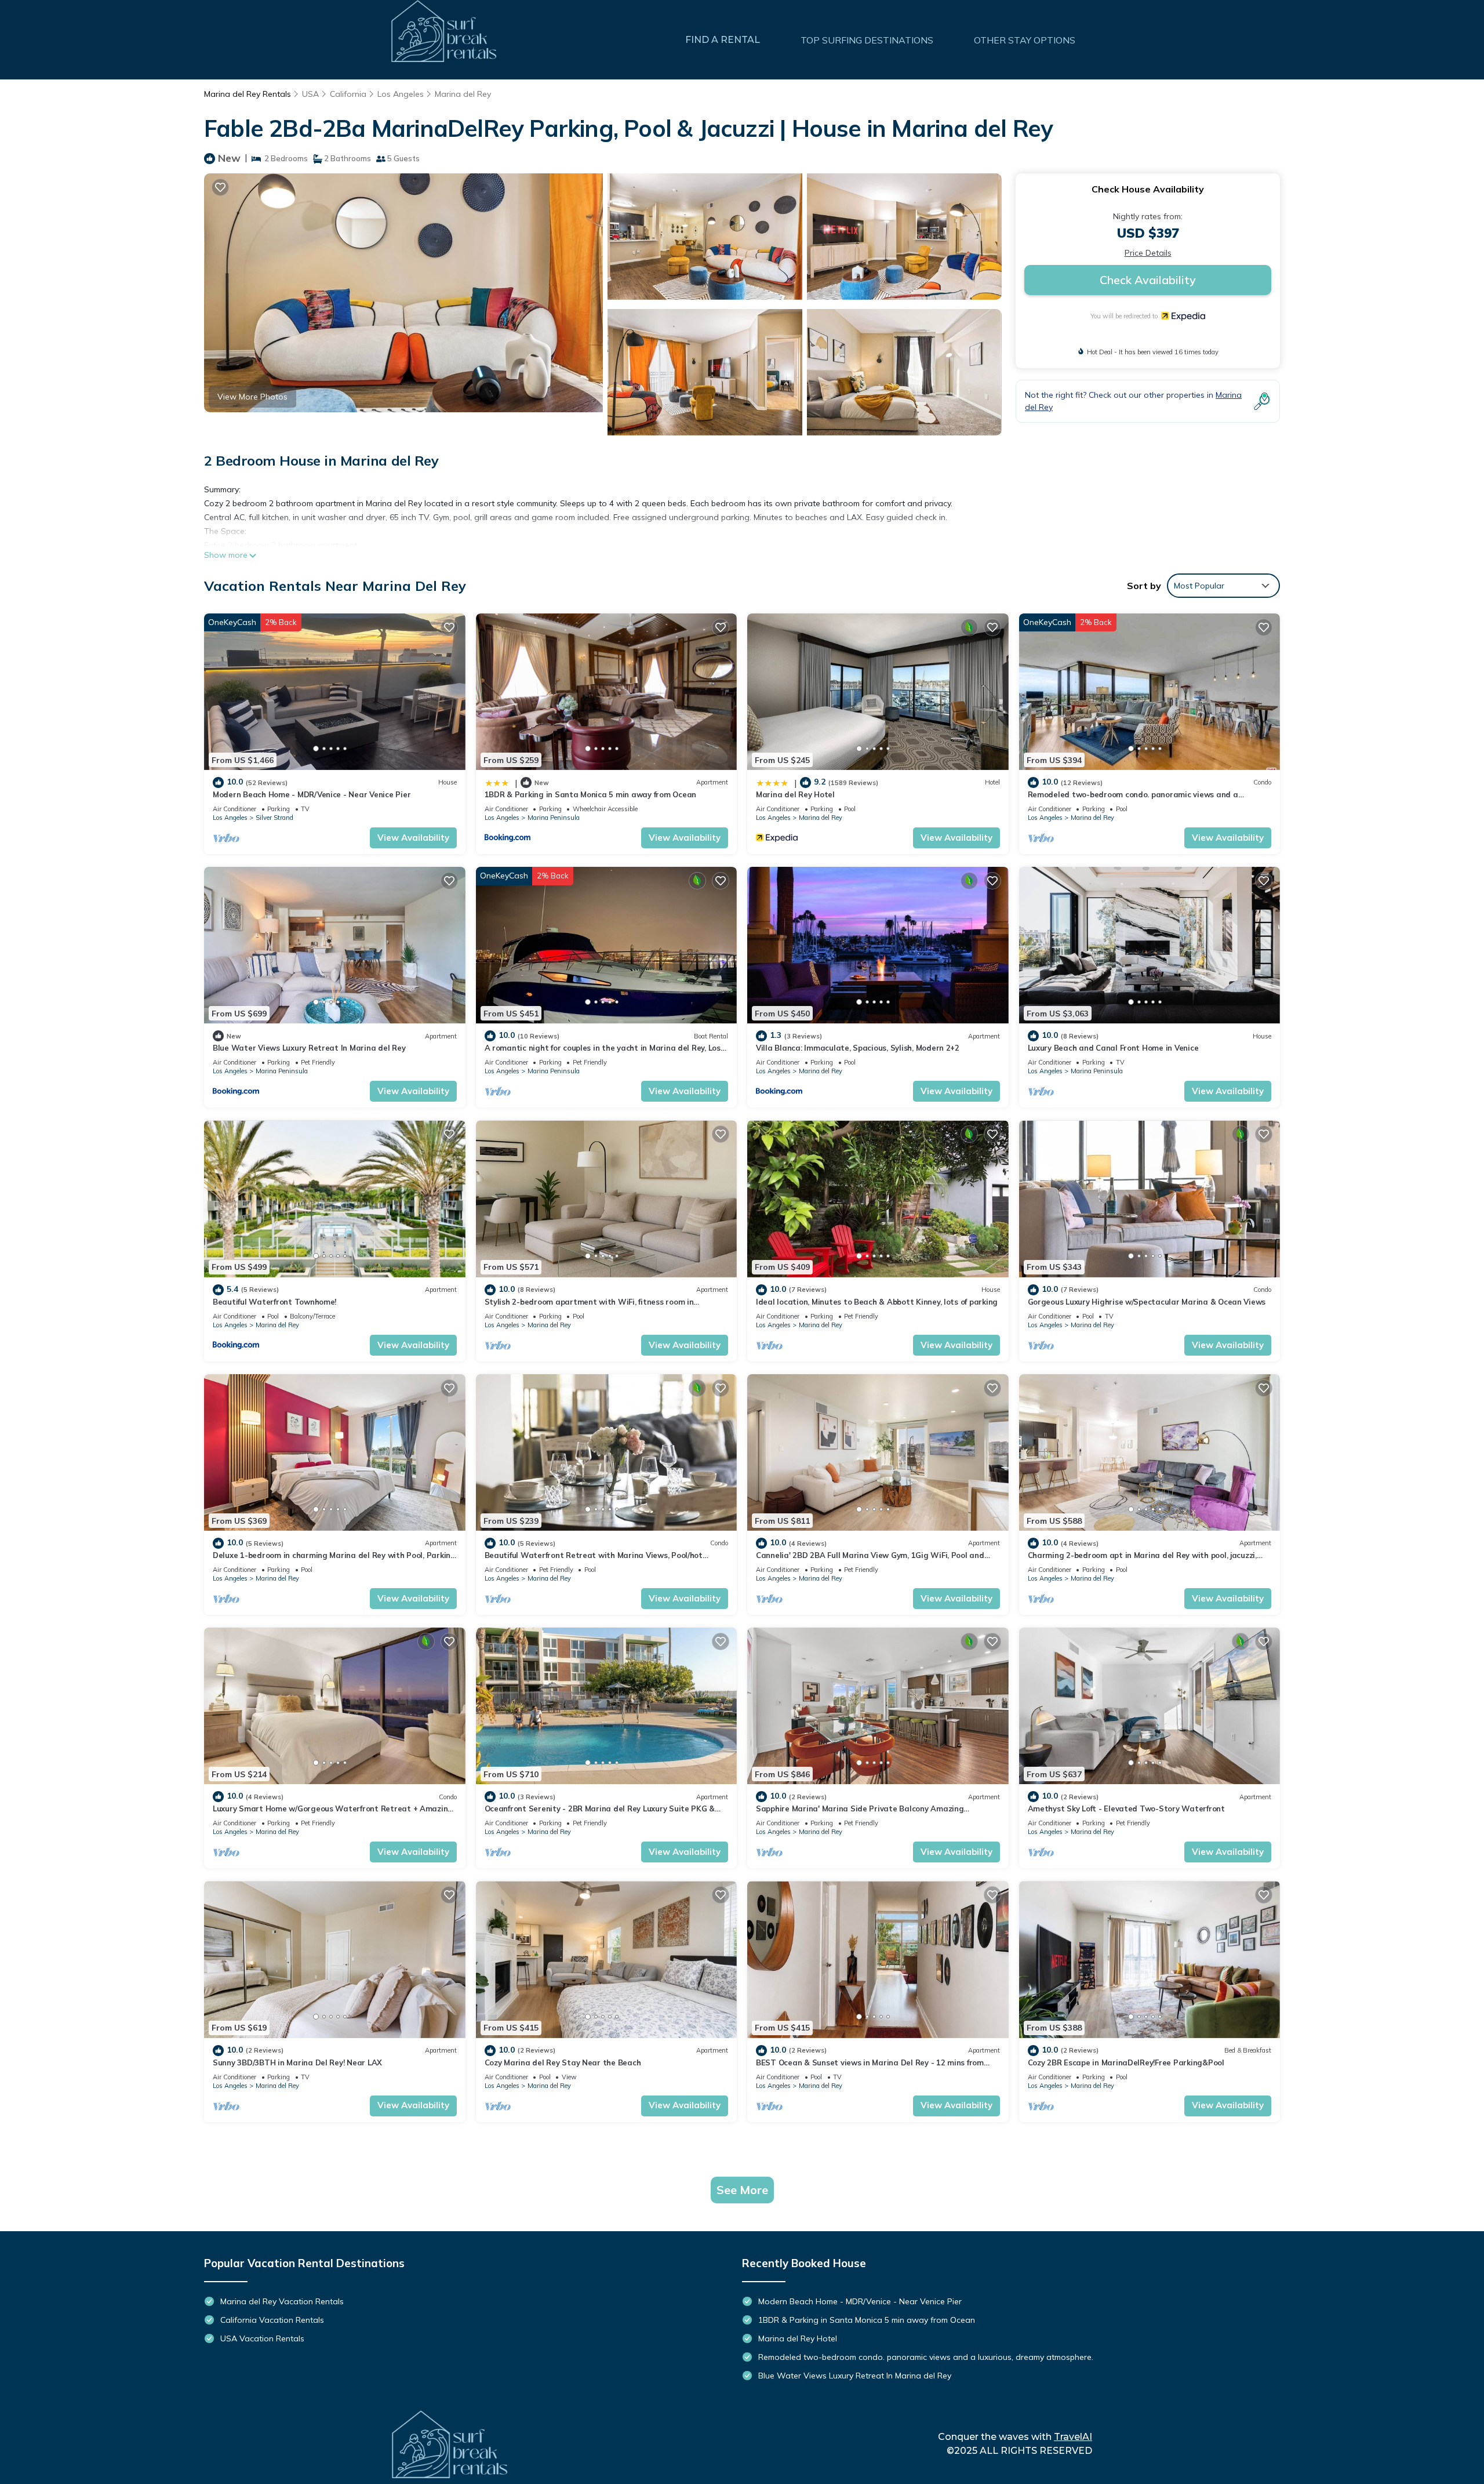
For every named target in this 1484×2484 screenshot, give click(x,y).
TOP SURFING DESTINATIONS (867, 40)
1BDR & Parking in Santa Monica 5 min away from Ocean (590, 794)
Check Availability (1148, 280)
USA (310, 94)
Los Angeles (401, 94)
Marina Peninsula (554, 818)
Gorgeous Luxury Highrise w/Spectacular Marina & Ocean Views (1147, 1302)
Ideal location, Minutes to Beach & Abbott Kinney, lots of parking (877, 1302)
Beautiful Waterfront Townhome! (274, 1302)
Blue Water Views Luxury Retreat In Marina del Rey (309, 1048)
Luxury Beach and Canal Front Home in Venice (1113, 1048)
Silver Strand (274, 818)
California (348, 94)
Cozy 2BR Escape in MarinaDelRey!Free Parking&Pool (1126, 2062)
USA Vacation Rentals (262, 2338)
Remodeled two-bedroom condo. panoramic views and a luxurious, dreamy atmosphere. (926, 2357)
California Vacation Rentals (272, 2320)
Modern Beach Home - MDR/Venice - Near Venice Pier (312, 794)
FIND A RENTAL (723, 40)
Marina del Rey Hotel (795, 794)
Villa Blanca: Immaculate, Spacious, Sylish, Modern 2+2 (858, 1048)
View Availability (413, 838)
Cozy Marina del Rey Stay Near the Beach (563, 2062)
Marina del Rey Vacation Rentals (282, 2301)
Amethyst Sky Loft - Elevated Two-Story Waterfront (1126, 1808)
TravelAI (1073, 2437)
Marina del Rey (463, 94)
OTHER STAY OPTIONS (1025, 40)
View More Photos (252, 397)
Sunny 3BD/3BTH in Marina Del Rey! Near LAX (297, 2062)
